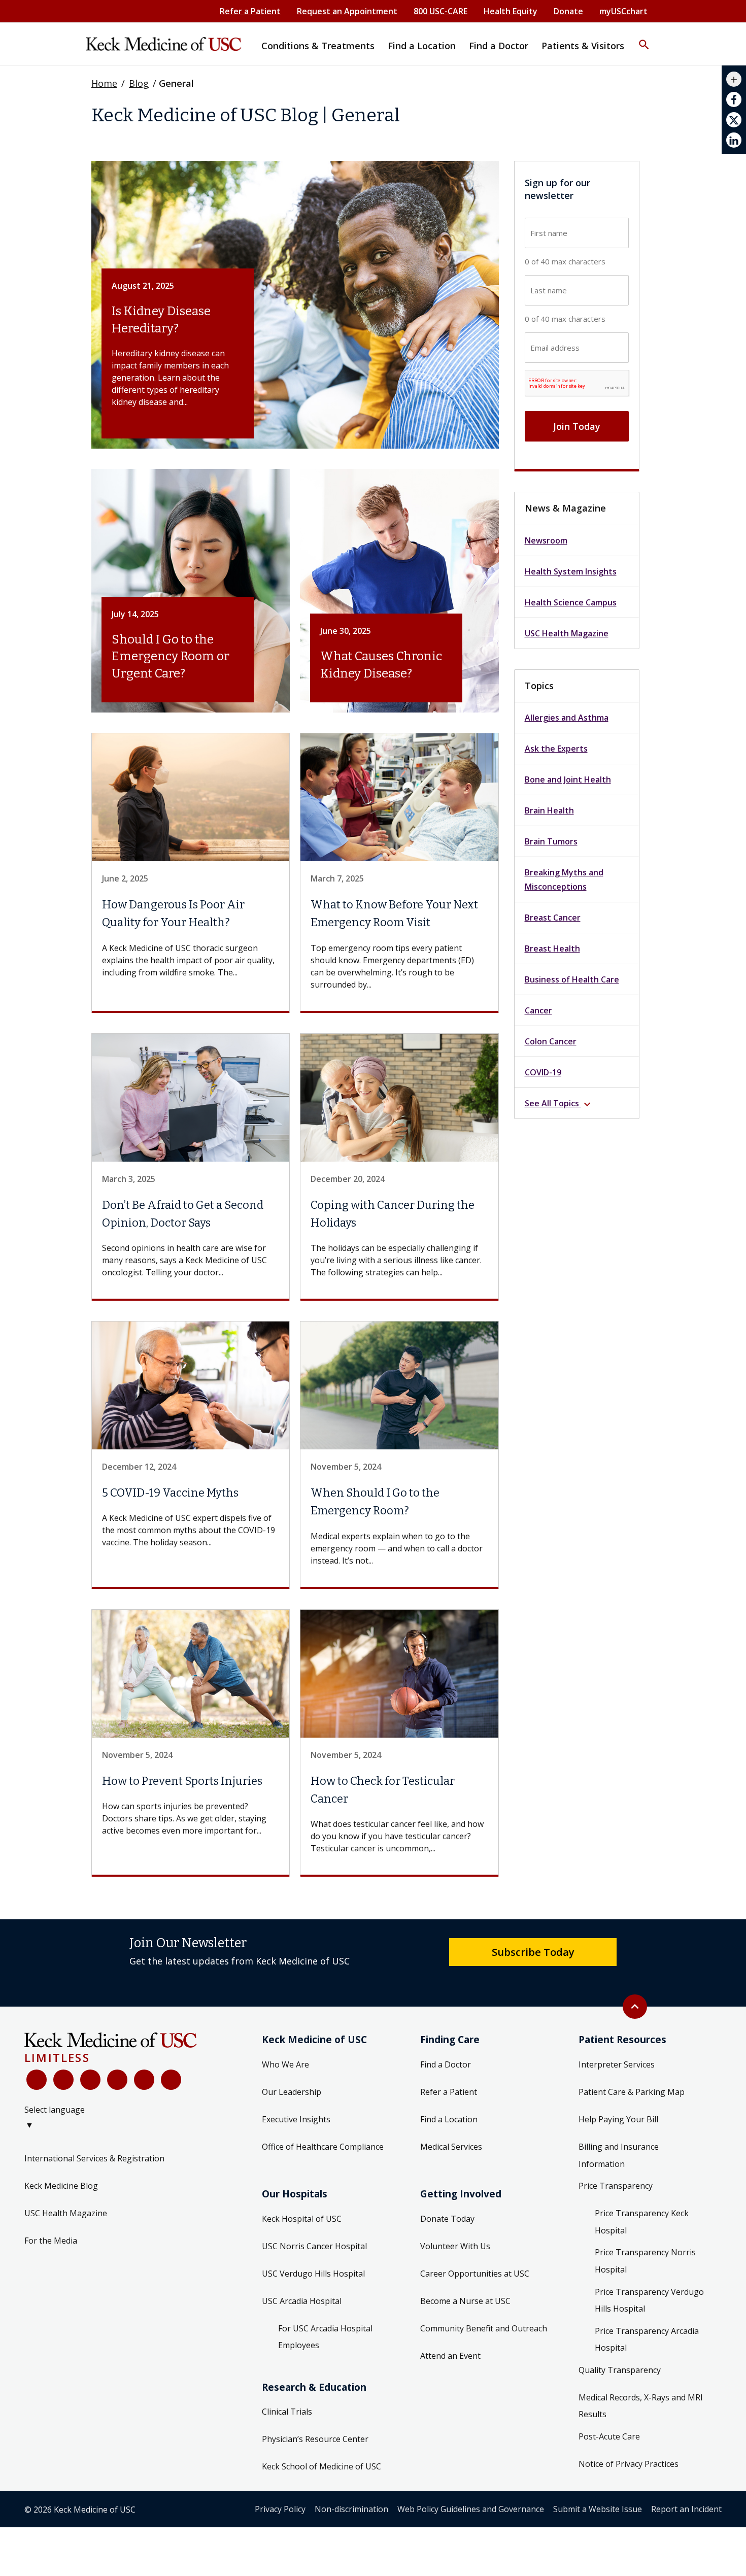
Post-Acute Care (609, 2436)
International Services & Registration (94, 2158)
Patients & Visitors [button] (583, 46)
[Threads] (171, 2080)
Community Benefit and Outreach (484, 2328)
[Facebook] (37, 2080)
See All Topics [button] (559, 1104)
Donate (568, 11)
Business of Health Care (572, 979)
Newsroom (546, 540)
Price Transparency (616, 2186)
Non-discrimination (351, 2509)
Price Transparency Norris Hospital (645, 2261)
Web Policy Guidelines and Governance (471, 2509)
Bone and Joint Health (568, 779)
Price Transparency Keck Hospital (642, 2222)
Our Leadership (292, 2092)
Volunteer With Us (455, 2246)
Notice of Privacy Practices (629, 2464)
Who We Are (285, 2064)
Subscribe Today (533, 1952)
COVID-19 (543, 1072)
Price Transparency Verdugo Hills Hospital (649, 2300)
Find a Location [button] (422, 46)
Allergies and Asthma (567, 718)
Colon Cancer (551, 1041)
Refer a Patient (250, 11)
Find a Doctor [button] (499, 46)
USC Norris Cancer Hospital (314, 2246)
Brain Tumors (551, 841)
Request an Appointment (347, 11)
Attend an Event (450, 2356)
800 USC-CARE (440, 11)
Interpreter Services (617, 2064)
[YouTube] (90, 2080)
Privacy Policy (280, 2509)
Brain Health (549, 810)
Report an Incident (686, 2509)
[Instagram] (144, 2080)
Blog (139, 83)
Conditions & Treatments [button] (318, 46)
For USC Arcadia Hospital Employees (325, 2337)
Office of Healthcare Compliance (323, 2147)
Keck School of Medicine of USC (321, 2466)
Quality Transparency (620, 2370)
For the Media (51, 2241)
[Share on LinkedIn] (734, 140)
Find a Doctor (446, 2064)
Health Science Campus (571, 602)
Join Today (577, 426)
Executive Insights (296, 2119)
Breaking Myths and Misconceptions (564, 879)
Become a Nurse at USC (465, 2301)
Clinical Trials (287, 2412)
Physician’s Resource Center (315, 2439)
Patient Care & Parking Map (632, 2092)
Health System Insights (571, 571)
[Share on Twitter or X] (734, 120)
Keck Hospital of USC (302, 2219)
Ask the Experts (556, 749)
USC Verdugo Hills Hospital (313, 2274)
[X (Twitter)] (63, 2080)
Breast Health (552, 948)
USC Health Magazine (567, 633)
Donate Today (447, 2219)
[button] (644, 38)
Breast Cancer (553, 918)
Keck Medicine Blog (61, 2186)
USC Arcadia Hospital (302, 2301)
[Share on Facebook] (734, 99)
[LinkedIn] (117, 2080)
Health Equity (511, 11)
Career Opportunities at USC (475, 2274)
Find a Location (449, 2119)
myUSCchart (623, 11)
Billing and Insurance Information (619, 2155)
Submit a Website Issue (598, 2509)
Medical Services (451, 2147)
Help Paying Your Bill (618, 2119)
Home (104, 83)
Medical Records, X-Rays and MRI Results (641, 2406)
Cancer (538, 1010)
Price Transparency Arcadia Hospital (647, 2340)
